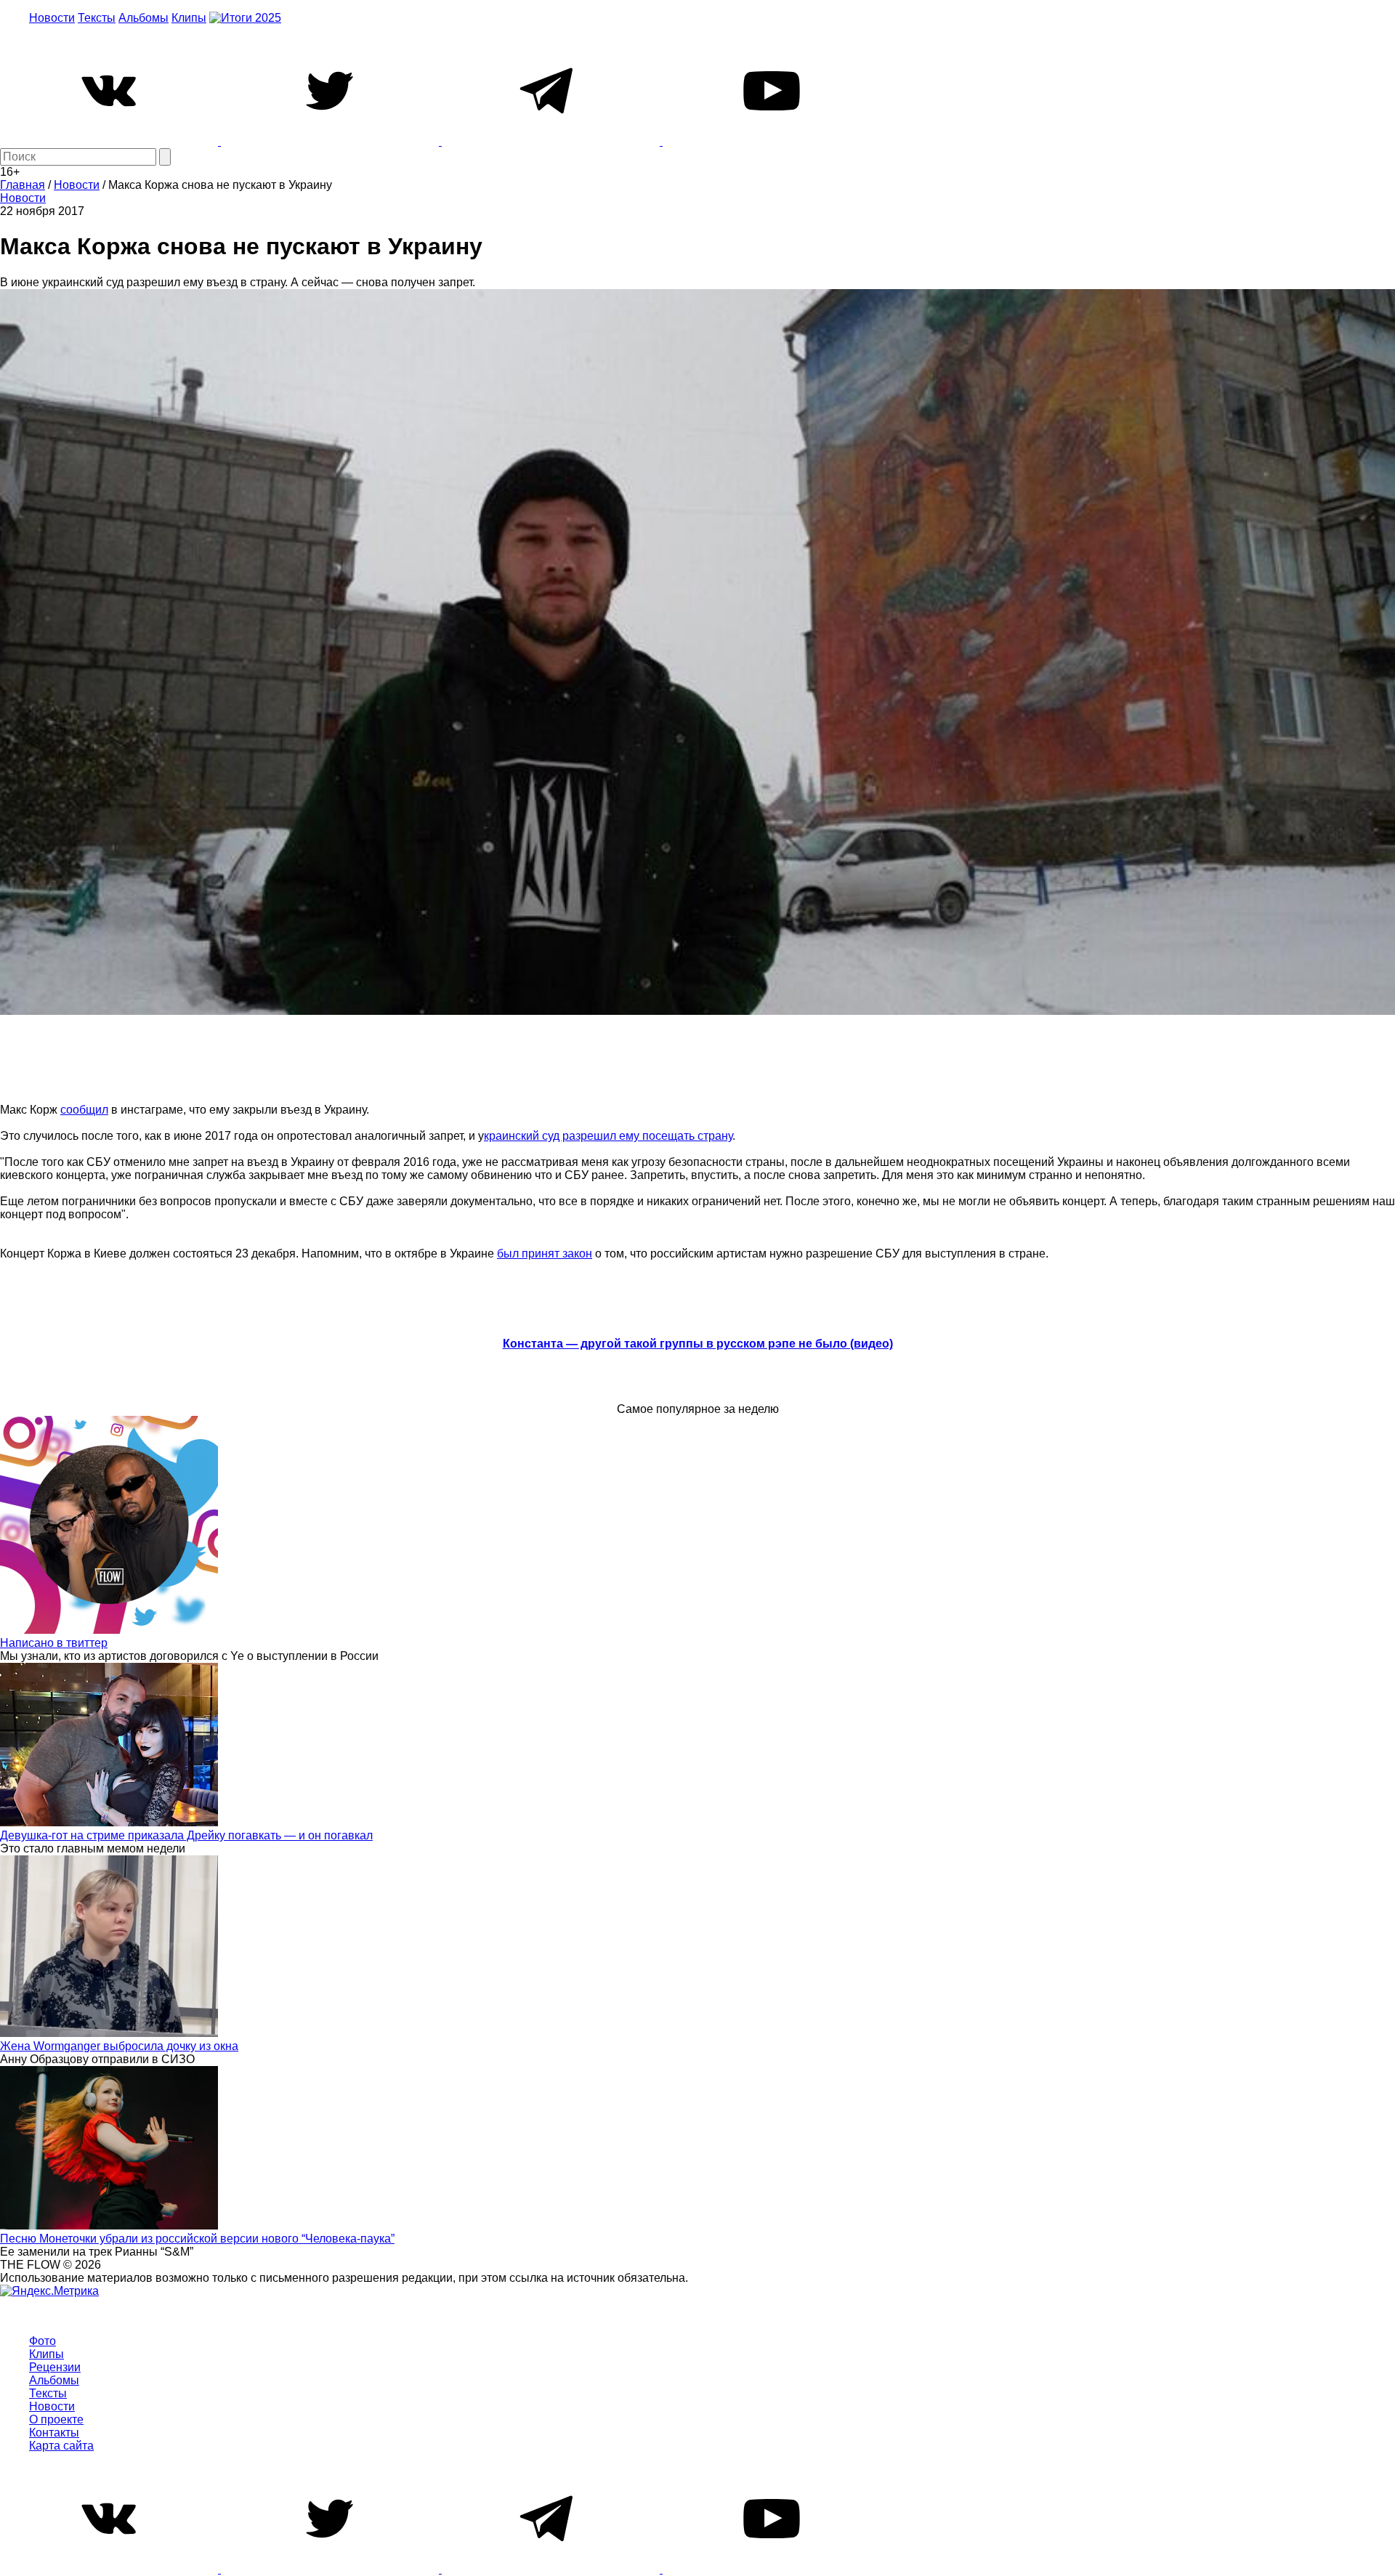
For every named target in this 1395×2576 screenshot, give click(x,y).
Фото (43, 2341)
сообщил (84, 1110)
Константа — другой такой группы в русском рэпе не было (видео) (698, 1344)
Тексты (97, 18)
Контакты (54, 2433)
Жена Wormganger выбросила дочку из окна (119, 2046)
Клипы (189, 18)
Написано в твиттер (54, 1643)
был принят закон (545, 1253)
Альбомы (143, 18)
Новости (52, 18)
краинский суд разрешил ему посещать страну (608, 1136)
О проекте (56, 2419)
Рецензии (55, 2367)
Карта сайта (61, 2446)
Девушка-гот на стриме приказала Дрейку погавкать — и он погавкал (186, 1835)
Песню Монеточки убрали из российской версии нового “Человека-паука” (197, 2239)
